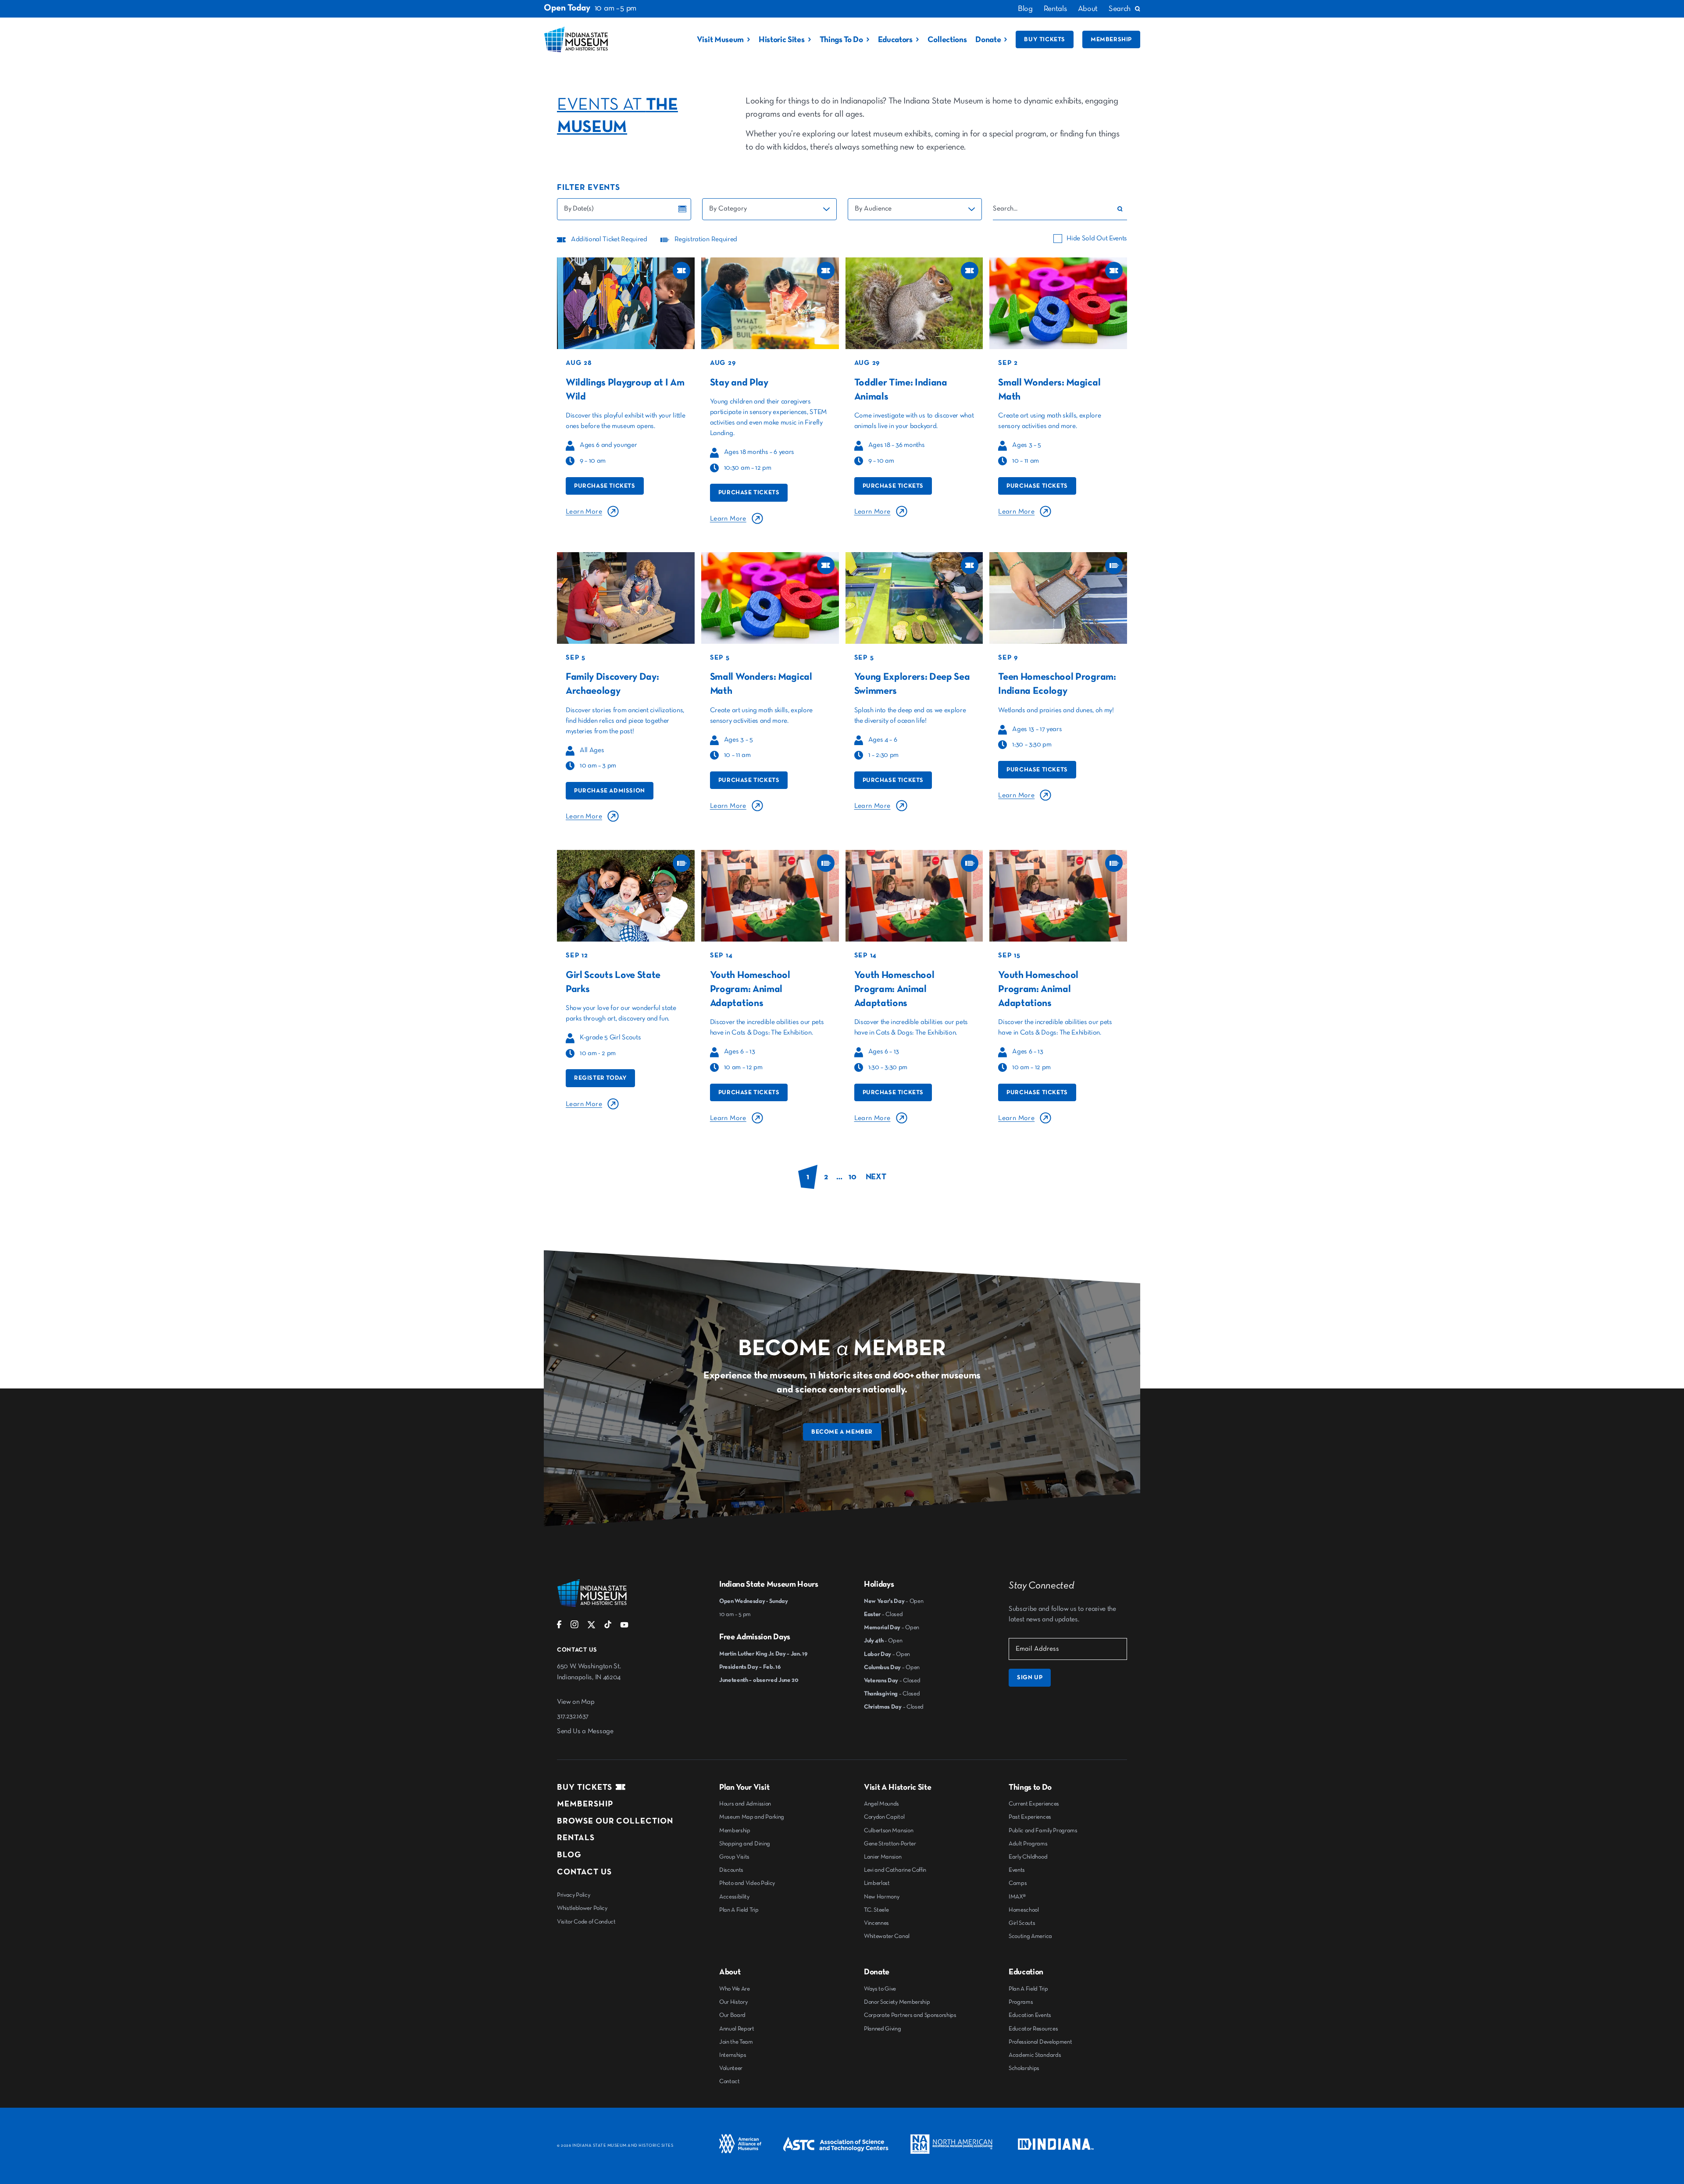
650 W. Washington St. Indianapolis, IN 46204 (589, 1672)
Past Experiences (1030, 1817)
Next (876, 1177)
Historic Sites (782, 40)
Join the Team (736, 2042)
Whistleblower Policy (582, 1908)
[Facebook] (559, 1627)
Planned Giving (883, 2029)
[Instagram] (574, 1627)
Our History (733, 2002)
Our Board (732, 2015)
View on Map (576, 1702)
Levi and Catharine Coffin (895, 1870)
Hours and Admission (745, 1804)
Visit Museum (720, 40)
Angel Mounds (881, 1804)
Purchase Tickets (605, 486)
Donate (988, 40)
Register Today (600, 1078)
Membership (1111, 39)
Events (1017, 1870)
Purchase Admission (610, 791)
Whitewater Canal (887, 1936)
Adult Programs (1028, 1844)
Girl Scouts (1022, 1923)
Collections (947, 40)
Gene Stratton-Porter (890, 1844)
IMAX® (1017, 1897)
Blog (1025, 9)
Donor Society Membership (897, 2002)
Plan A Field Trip (739, 1910)
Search (1120, 9)
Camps (1018, 1883)
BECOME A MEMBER (842, 1432)
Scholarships (1024, 2068)
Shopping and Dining (745, 1844)
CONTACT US (584, 1872)
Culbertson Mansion (888, 1831)
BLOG (569, 1855)
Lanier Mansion (883, 1857)
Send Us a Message (585, 1731)
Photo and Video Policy (747, 1883)
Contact (730, 2081)
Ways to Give (880, 1989)
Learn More (584, 512)
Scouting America (1030, 1936)
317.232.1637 (573, 1717)
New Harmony (881, 1897)
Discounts (731, 1870)
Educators (895, 40)
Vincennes (876, 1923)
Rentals (1055, 9)
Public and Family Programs (1043, 1831)
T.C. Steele (876, 1910)
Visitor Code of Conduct (586, 1922)
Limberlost (877, 1883)
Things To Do (841, 40)
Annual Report (737, 2029)
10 (852, 1177)
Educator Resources (1033, 2029)
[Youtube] (624, 1627)
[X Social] (591, 1627)
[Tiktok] (608, 1627)
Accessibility (734, 1897)
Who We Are (735, 1989)
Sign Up (1030, 1677)
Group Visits (734, 1857)
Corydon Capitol (884, 1817)
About (1088, 9)
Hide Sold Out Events (1097, 239)
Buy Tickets (1045, 39)
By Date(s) (579, 209)
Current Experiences (1034, 1804)
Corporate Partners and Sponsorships (910, 2015)
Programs (1021, 2002)
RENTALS (576, 1838)
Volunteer (731, 2068)
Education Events (1030, 2015)
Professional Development (1040, 2042)
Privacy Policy (574, 1895)
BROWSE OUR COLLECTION (615, 1821)
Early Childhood (1028, 1857)
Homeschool (1024, 1910)
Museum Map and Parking (752, 1817)
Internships (733, 2055)
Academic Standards (1035, 2055)
